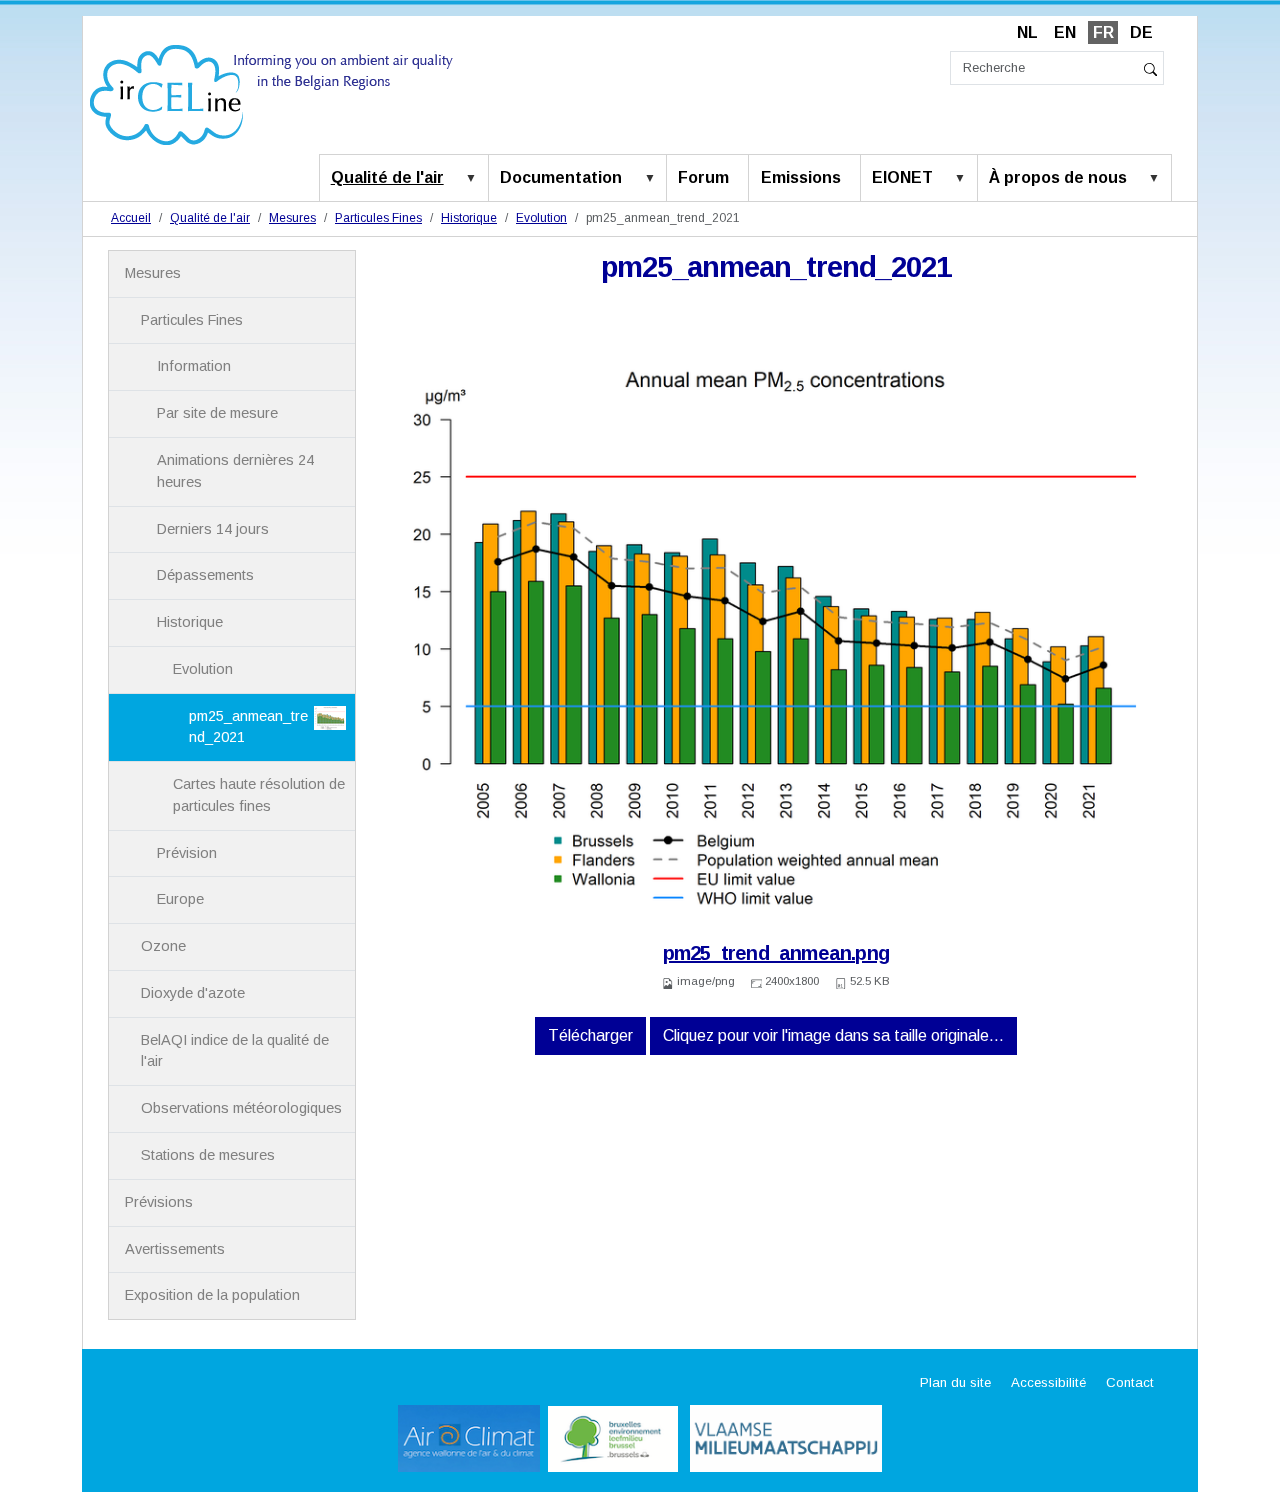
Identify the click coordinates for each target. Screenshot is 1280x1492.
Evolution (541, 218)
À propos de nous (1058, 177)
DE (1141, 32)
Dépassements (205, 575)
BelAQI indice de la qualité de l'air (235, 1051)
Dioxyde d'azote (193, 993)
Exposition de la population (212, 1295)
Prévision (187, 853)
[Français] (271, 93)
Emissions (801, 177)
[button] (475, 179)
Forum (703, 177)
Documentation (561, 177)
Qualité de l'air (387, 177)
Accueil (131, 218)
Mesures (292, 218)
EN (1065, 32)
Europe (180, 899)
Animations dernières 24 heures (235, 471)
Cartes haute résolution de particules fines (259, 795)
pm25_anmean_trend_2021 (248, 727)
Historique (469, 218)
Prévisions (159, 1202)
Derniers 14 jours (213, 529)
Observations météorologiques (241, 1108)
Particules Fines (378, 218)
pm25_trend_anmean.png (776, 953)
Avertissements (175, 1249)
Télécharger (590, 1035)
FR (1103, 32)
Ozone (163, 946)
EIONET (902, 177)
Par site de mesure (217, 413)
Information (194, 366)
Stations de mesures (208, 1155)
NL (1027, 32)
